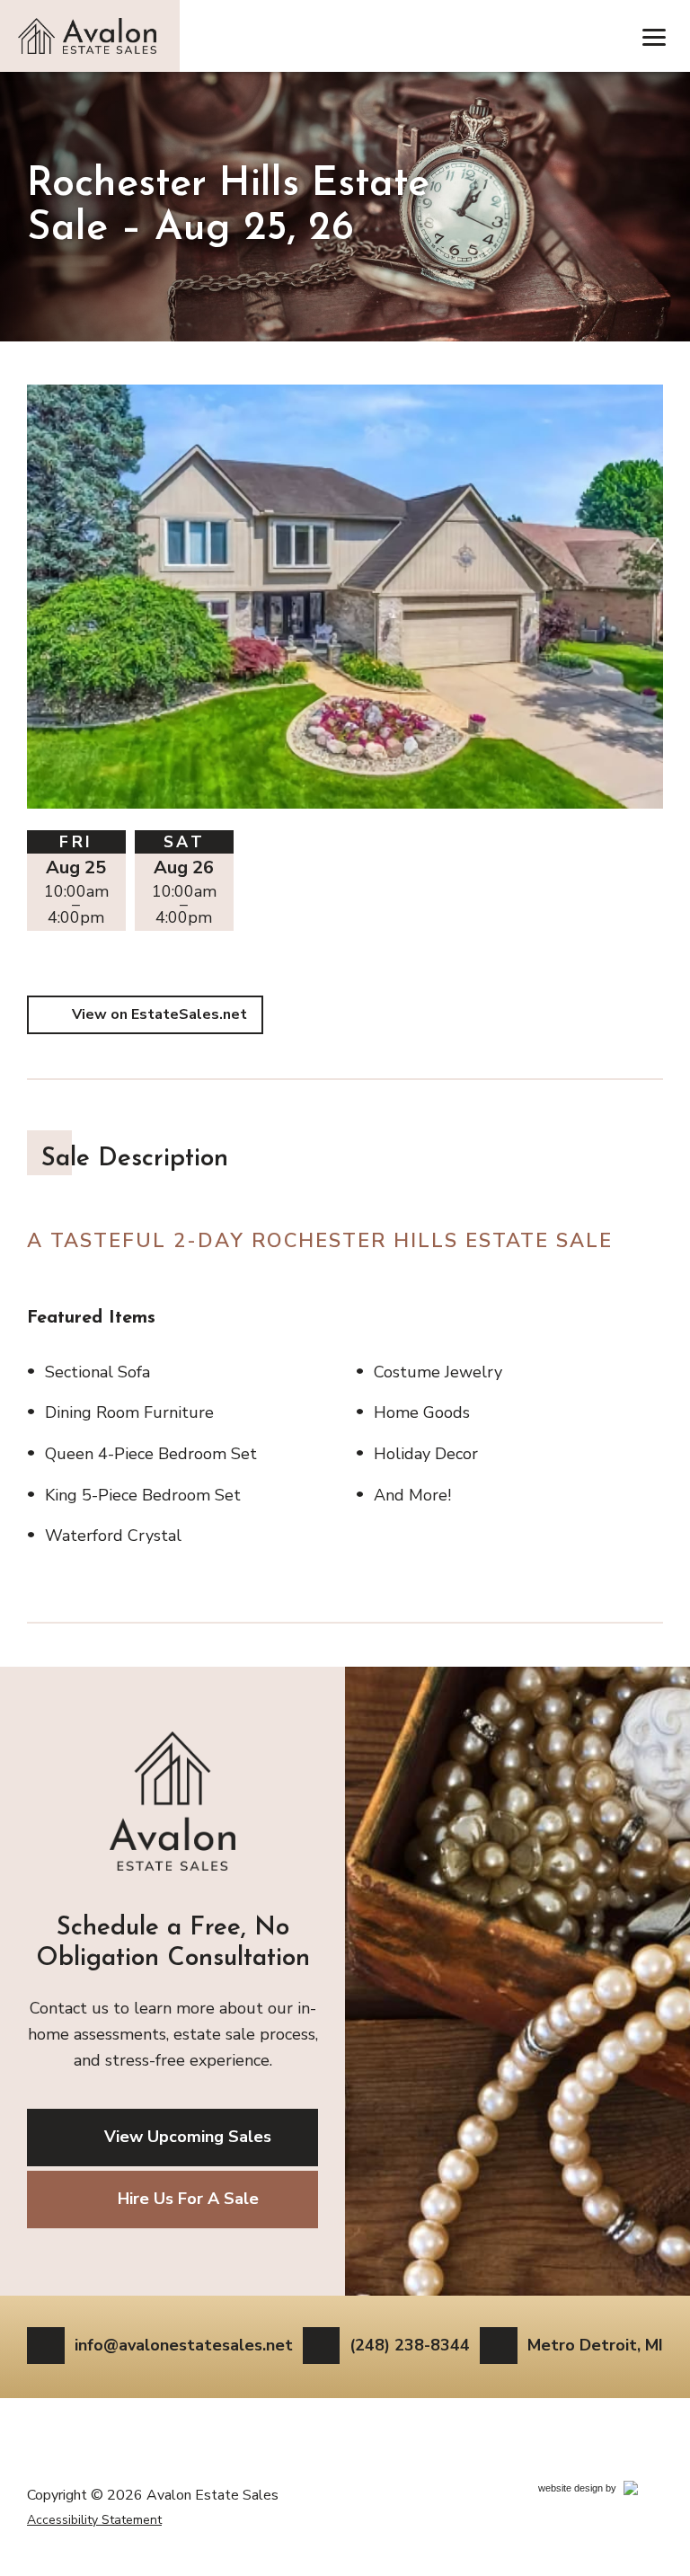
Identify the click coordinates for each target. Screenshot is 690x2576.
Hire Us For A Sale (188, 2199)
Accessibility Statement (94, 2520)
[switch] (654, 36)
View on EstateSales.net (159, 1014)
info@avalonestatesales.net (184, 2345)
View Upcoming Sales (188, 2137)
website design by (597, 2491)
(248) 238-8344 (410, 2345)
